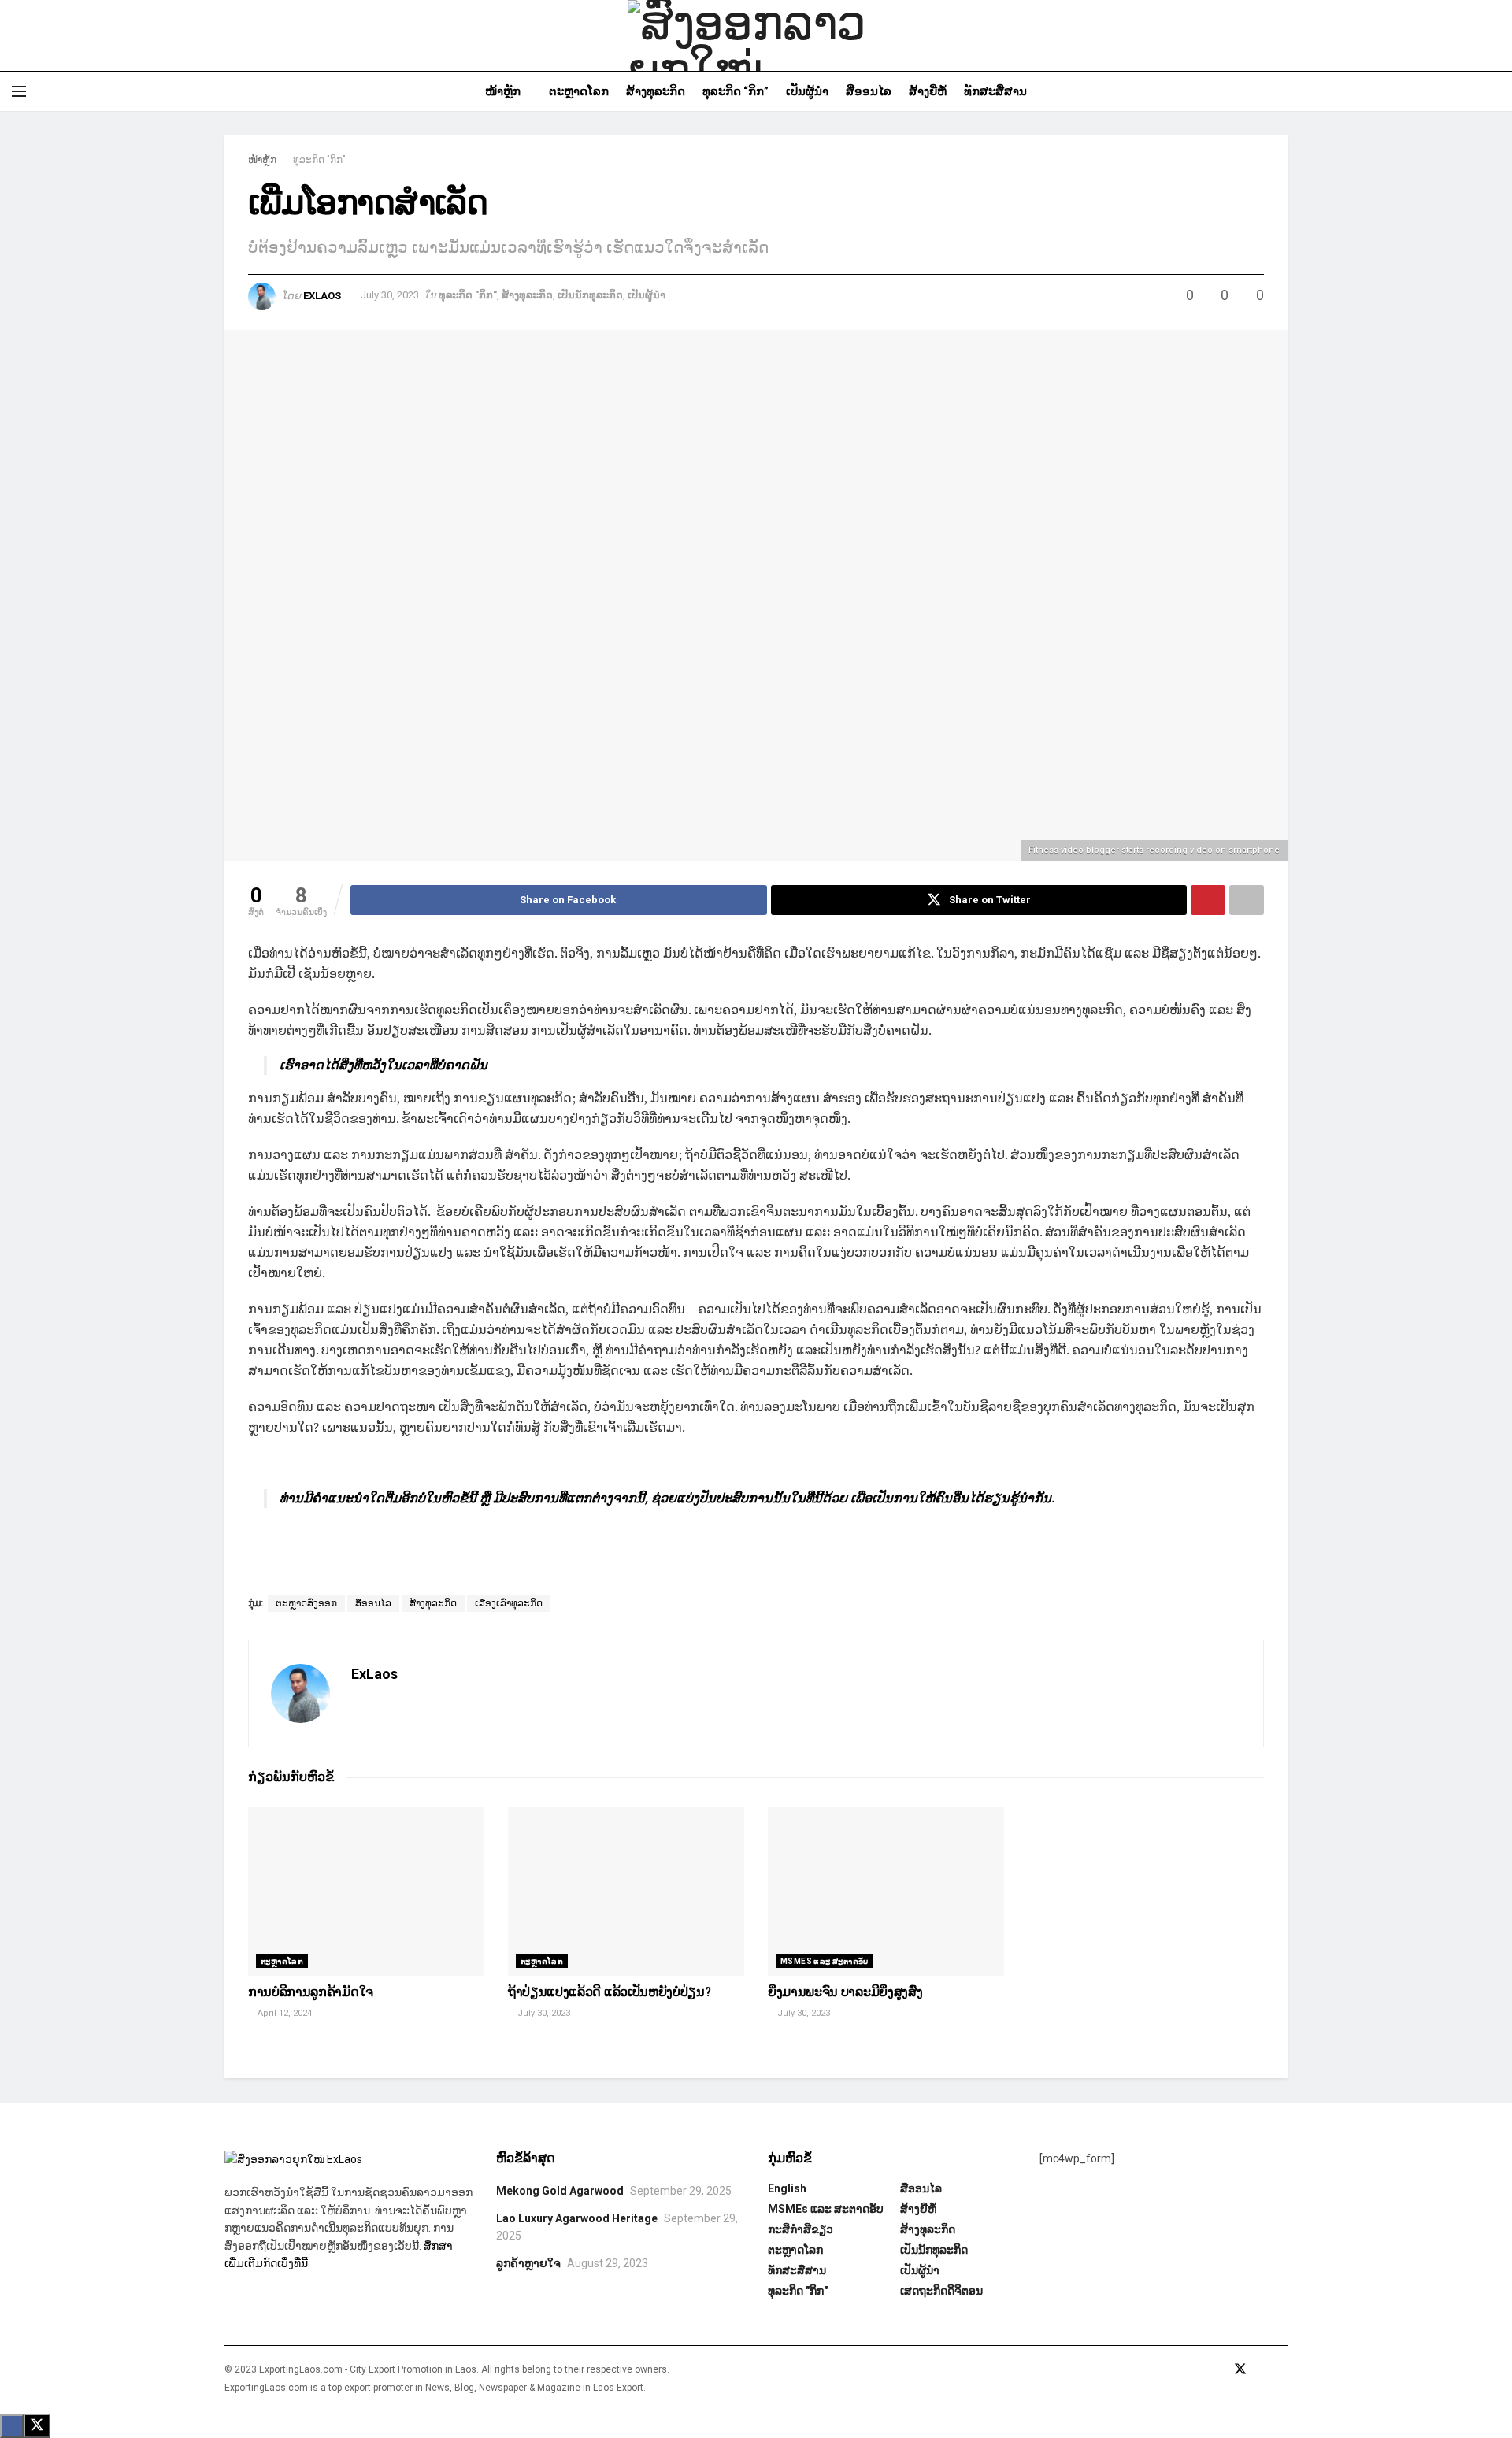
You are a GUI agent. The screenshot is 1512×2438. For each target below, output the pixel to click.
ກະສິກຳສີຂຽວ (800, 2229)
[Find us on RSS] (1283, 2369)
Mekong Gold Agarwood (560, 2191)
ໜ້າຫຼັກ (503, 91)
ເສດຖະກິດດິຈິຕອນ (941, 2291)
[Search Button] (1494, 91)
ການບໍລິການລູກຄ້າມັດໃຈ (311, 1992)
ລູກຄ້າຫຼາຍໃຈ (528, 2263)
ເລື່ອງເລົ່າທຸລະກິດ (509, 1603)
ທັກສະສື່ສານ (995, 91)
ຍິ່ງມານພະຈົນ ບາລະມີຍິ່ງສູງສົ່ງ (845, 1992)
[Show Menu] (19, 91)
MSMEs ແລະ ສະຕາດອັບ (825, 1961)
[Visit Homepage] (756, 35)
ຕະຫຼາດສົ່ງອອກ (306, 1603)
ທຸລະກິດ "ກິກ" (319, 160)
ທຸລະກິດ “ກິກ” (736, 91)
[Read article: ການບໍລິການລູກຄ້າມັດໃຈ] (366, 1892)
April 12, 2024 (283, 2013)
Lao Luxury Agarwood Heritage (577, 2218)
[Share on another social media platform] (1247, 900)
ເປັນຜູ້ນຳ (807, 91)
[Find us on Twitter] (1240, 2369)
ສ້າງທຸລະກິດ (656, 91)
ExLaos (322, 295)
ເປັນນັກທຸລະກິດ (590, 295)
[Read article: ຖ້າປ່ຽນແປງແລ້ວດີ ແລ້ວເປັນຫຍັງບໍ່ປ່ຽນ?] (626, 1892)
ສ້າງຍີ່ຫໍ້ (928, 91)
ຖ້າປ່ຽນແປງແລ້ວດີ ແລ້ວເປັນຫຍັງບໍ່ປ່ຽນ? (609, 1992)
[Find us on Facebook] (1218, 2369)
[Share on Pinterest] (1208, 900)
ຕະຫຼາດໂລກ (579, 91)
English (787, 2188)
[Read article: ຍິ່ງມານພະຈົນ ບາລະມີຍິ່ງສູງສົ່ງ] (886, 1892)
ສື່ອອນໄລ (869, 91)
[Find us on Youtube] (1262, 2369)
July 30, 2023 (390, 295)
